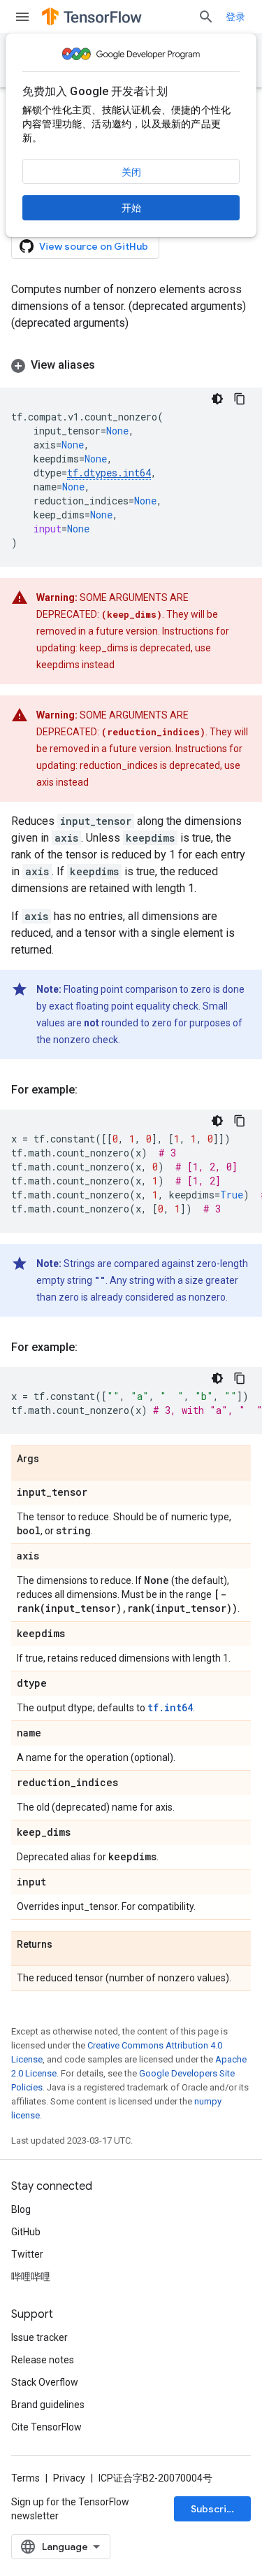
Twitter (27, 2254)
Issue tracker (39, 2337)
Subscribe (215, 2509)
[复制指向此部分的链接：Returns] (66, 1945)
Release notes (43, 2360)
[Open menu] (22, 17)
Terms (26, 2478)
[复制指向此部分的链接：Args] (53, 1459)
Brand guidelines (48, 2405)
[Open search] (206, 17)
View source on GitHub (94, 246)
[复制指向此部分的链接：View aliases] (109, 365)
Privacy (69, 2478)
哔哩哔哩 (31, 2277)
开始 (131, 208)
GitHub (26, 2232)
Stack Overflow (45, 2382)
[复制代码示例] (240, 399)
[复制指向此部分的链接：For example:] (92, 1090)
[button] (131, 365)
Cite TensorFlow (46, 2427)
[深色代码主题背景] (217, 399)
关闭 (131, 172)
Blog (21, 2209)
